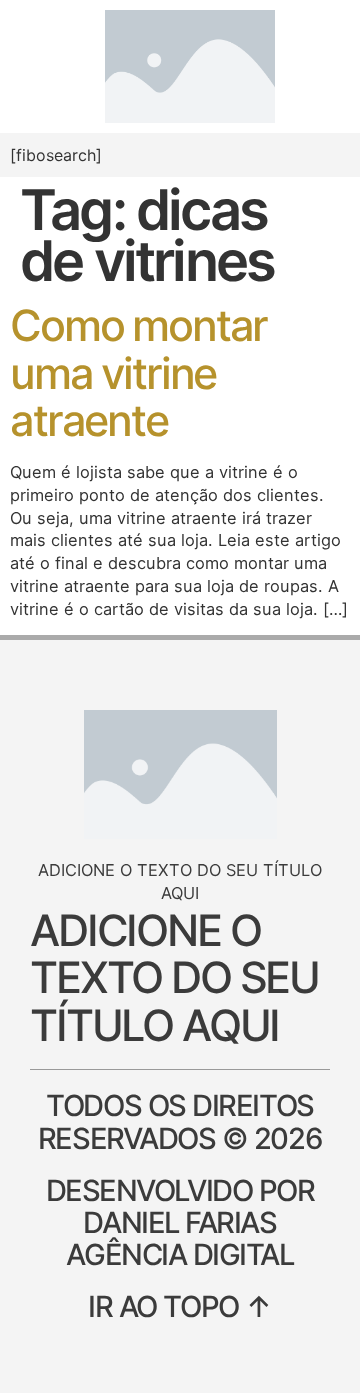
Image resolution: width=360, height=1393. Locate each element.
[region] (180, 1261)
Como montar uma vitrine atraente (138, 372)
